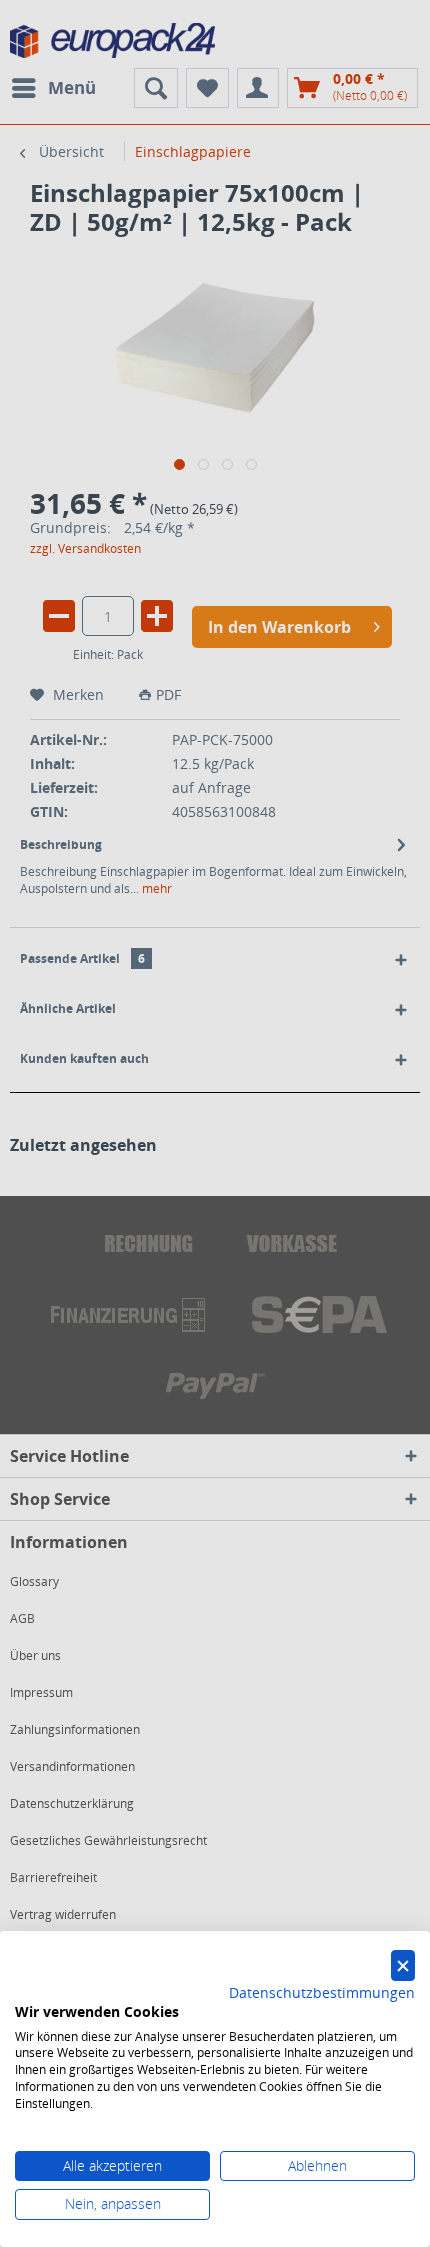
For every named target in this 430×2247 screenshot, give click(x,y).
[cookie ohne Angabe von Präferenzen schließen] (403, 1965)
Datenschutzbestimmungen (322, 1992)
